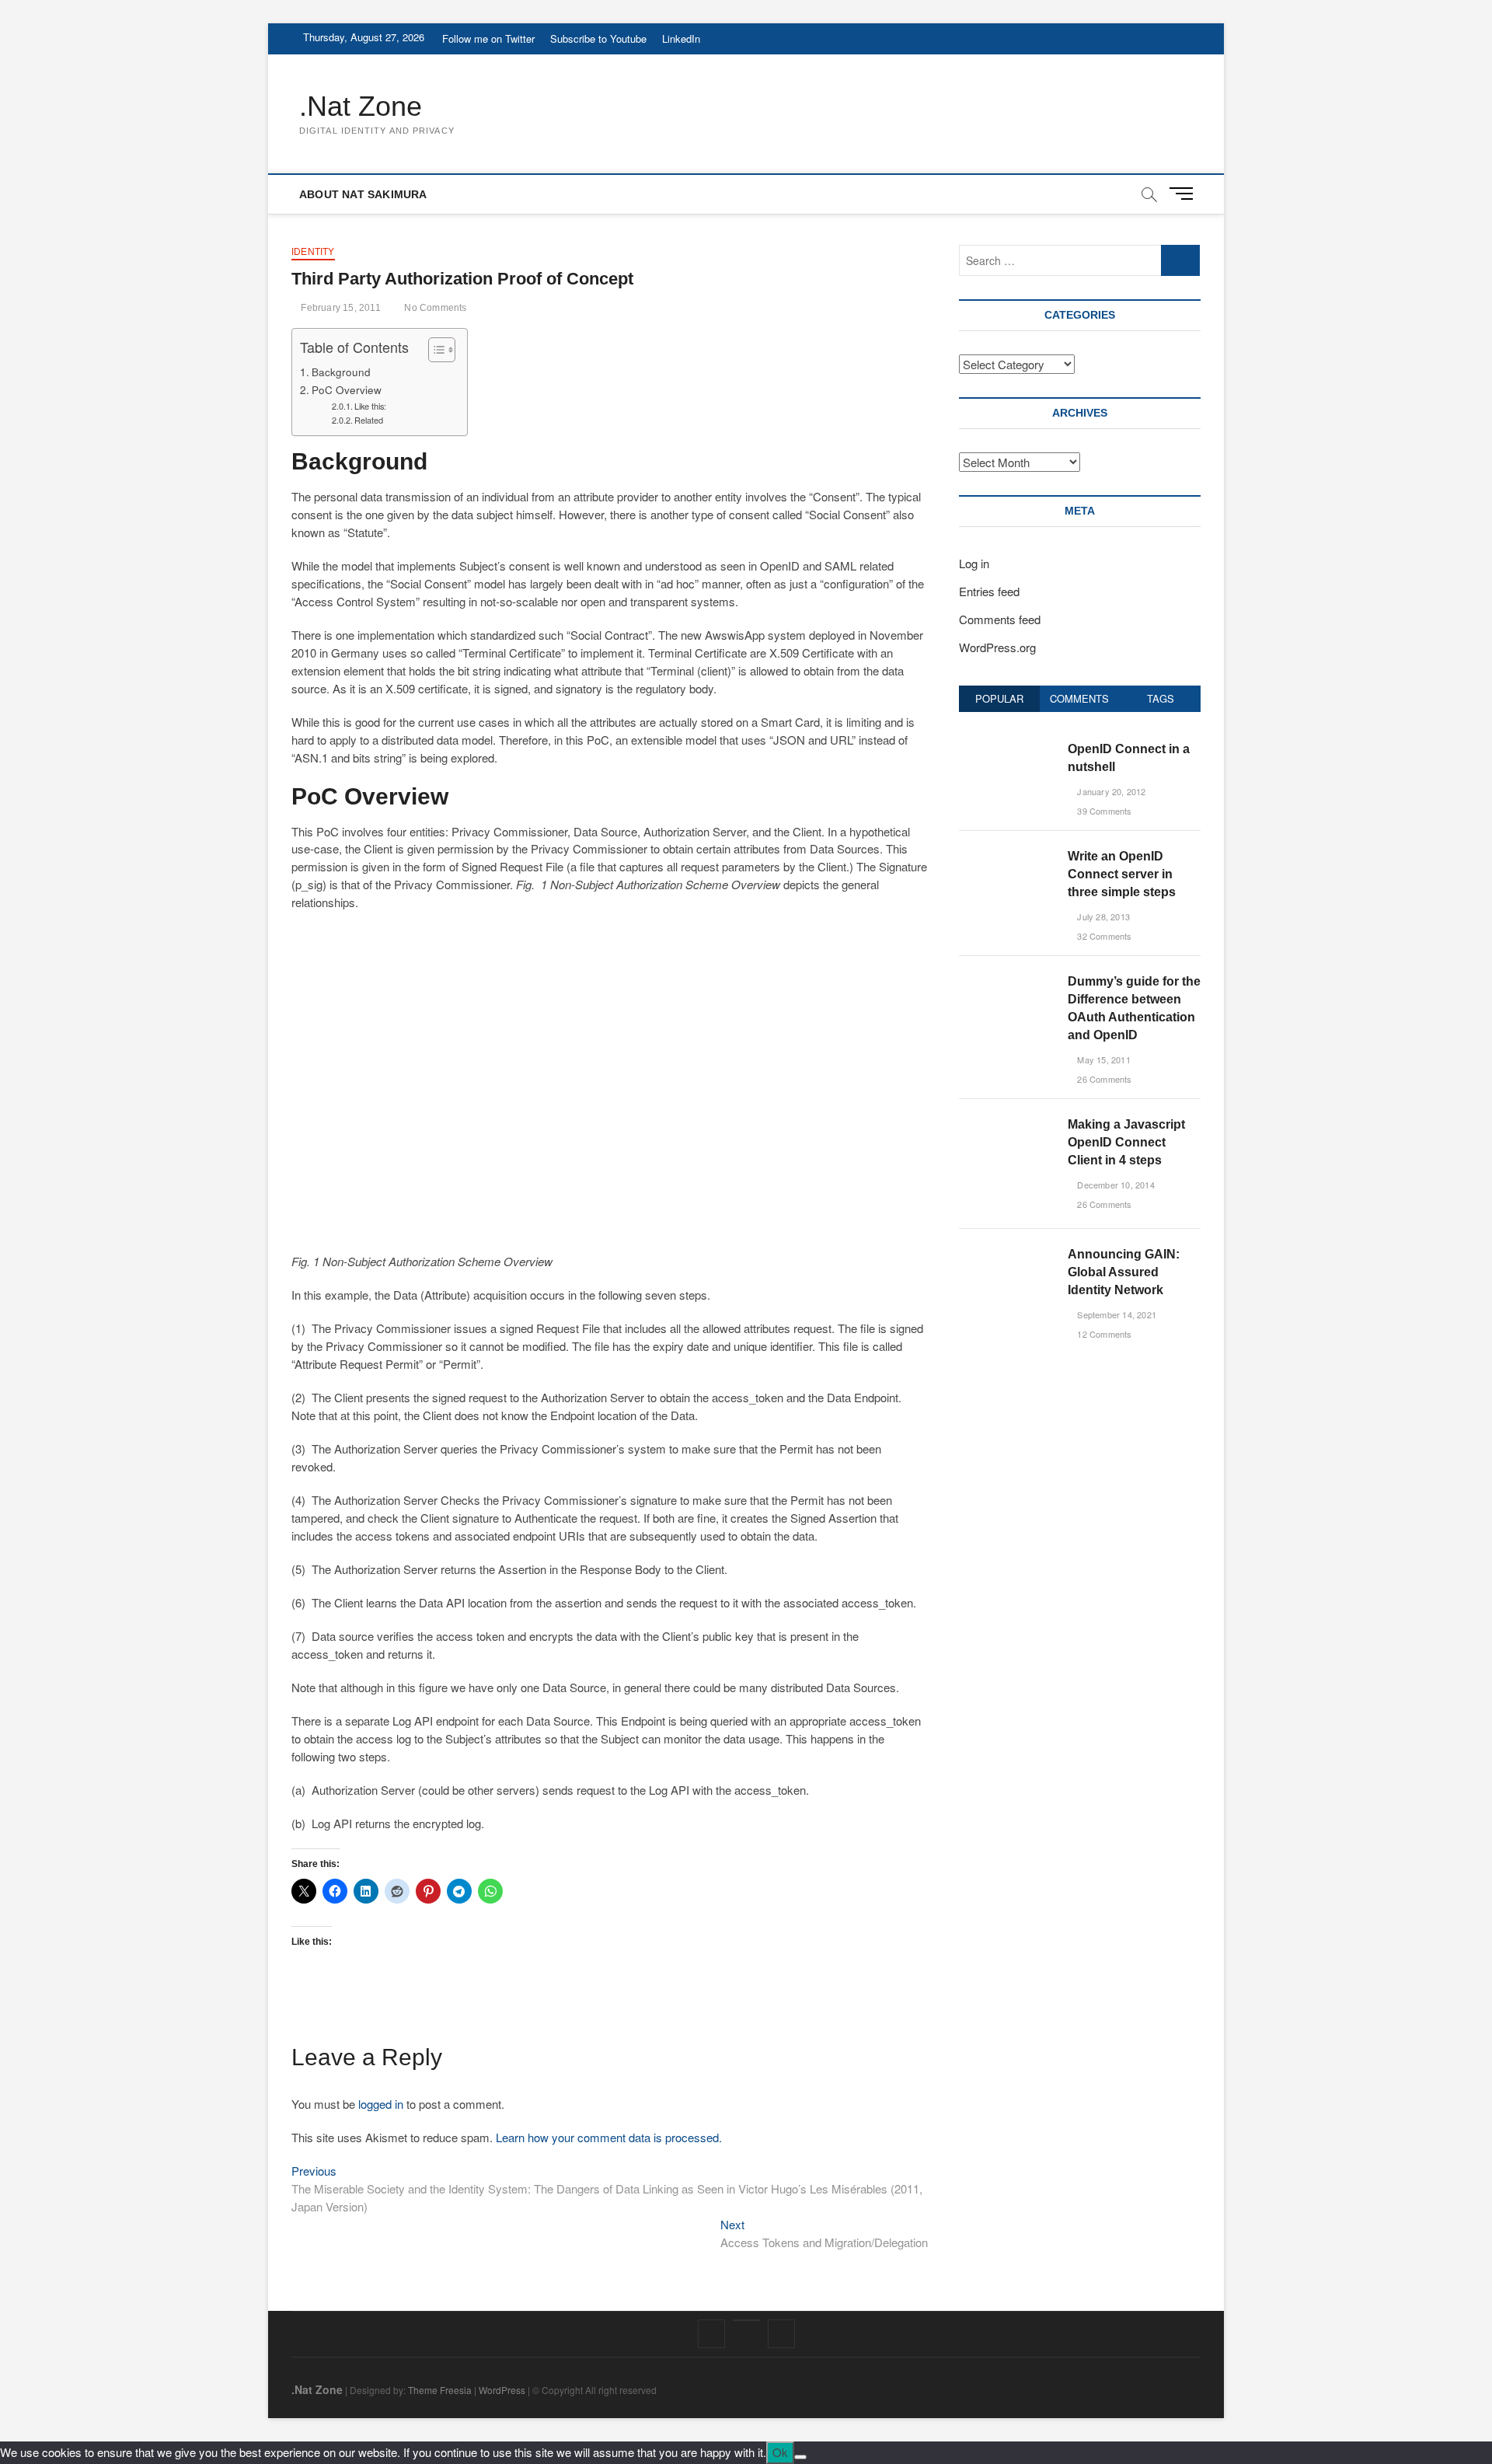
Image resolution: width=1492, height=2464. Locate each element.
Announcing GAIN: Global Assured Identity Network (1124, 1272)
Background (341, 372)
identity (313, 252)
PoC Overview (347, 389)
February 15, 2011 (340, 308)
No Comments (434, 308)
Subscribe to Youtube (598, 38)
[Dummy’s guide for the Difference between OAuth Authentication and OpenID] (1007, 981)
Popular (999, 698)
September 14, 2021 (1116, 1314)
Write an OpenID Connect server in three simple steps (1122, 874)
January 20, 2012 (1110, 791)
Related (369, 420)
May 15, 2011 (1103, 1059)
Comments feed (1000, 619)
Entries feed (989, 591)
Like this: (370, 406)
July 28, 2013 (1102, 916)
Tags (1161, 698)
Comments (1079, 698)
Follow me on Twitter (488, 38)
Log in (974, 563)
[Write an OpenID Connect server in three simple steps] (1007, 855)
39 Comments (1103, 811)
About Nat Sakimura (363, 194)
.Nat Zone (361, 106)
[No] (800, 2457)
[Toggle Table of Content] (434, 350)
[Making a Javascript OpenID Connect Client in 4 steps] (1007, 1124)
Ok (780, 2452)
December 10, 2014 (1115, 1185)
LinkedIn (681, 38)
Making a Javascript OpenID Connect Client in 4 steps (1126, 1142)
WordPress (502, 2390)
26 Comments (1103, 1079)
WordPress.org (997, 647)
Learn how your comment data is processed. (609, 2137)
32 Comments (1103, 936)
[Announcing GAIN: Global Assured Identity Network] (1007, 1253)
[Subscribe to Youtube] (746, 2320)
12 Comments (1103, 1334)
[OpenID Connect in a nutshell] (1007, 748)
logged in (381, 2104)
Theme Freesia (440, 2390)
